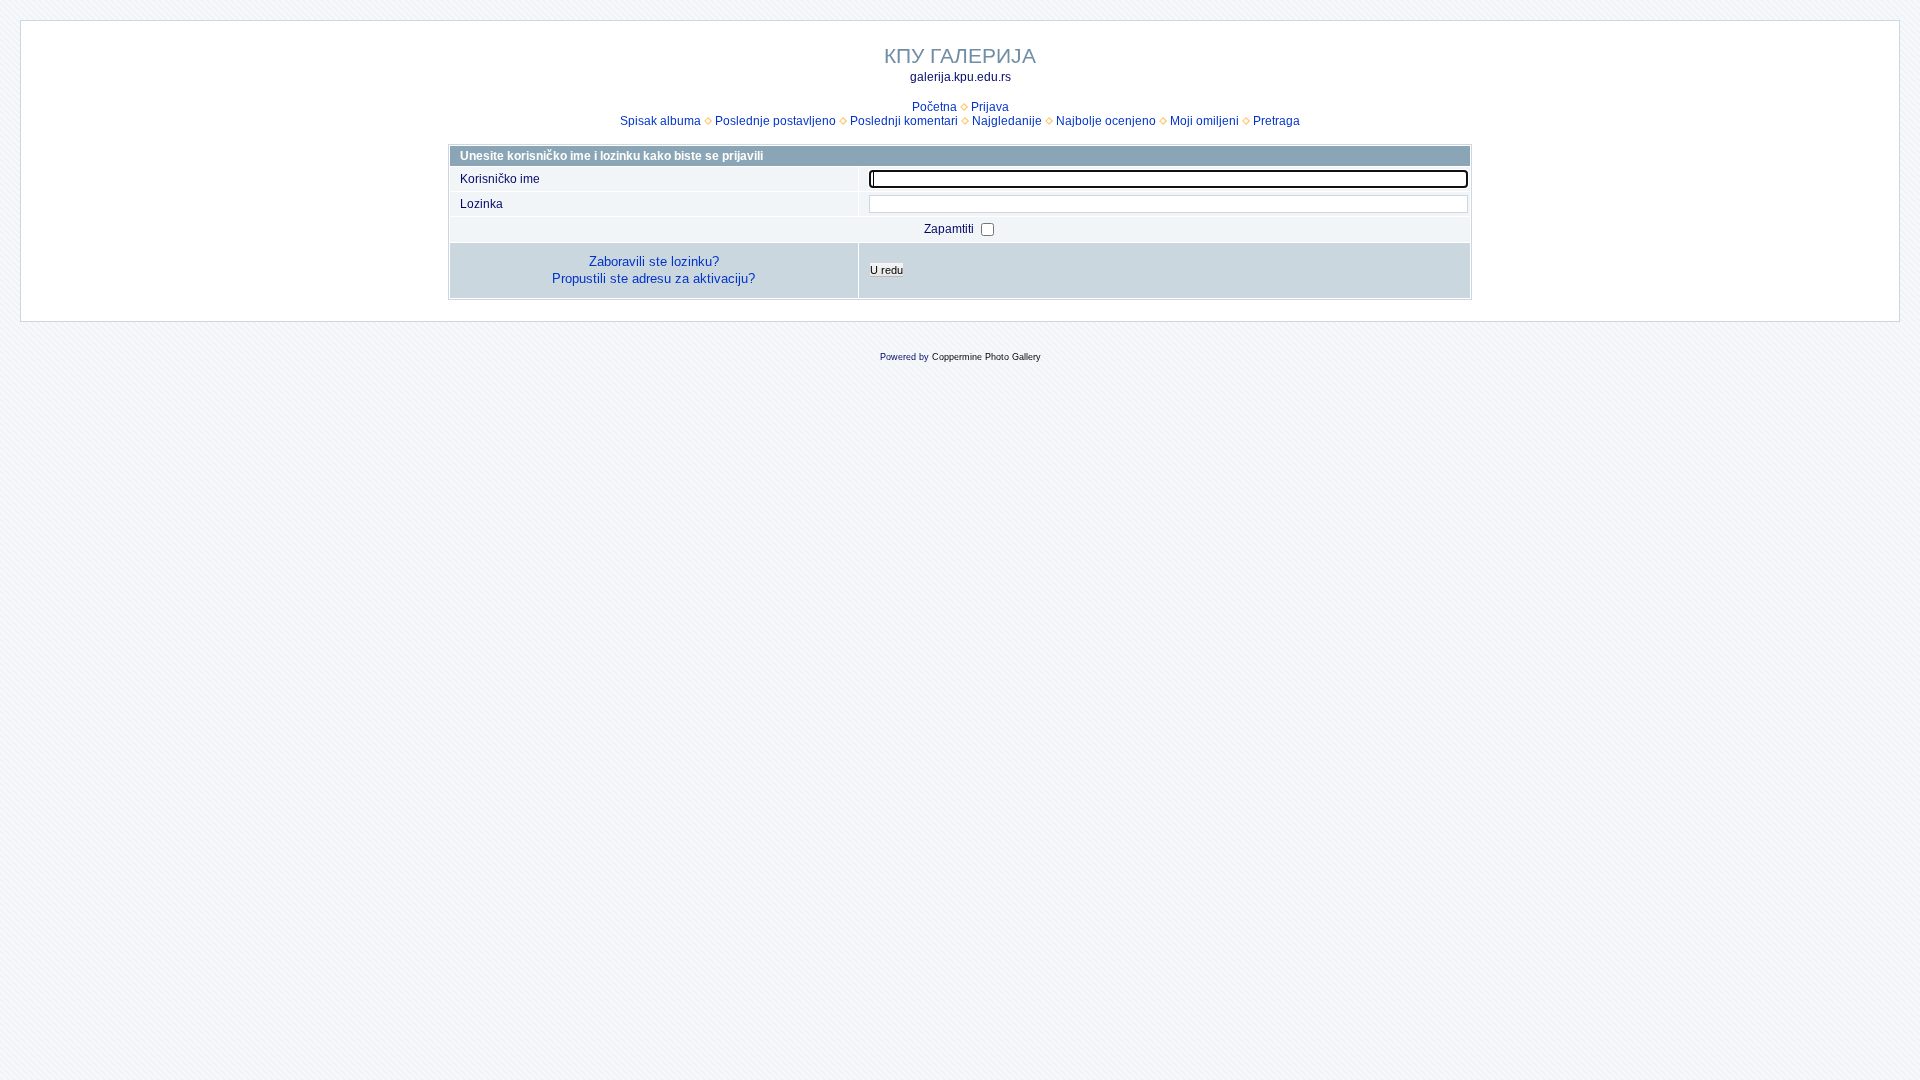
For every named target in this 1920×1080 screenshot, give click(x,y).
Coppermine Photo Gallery (986, 357)
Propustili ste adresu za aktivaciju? (653, 278)
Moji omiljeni (1204, 121)
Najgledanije (1007, 121)
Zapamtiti (950, 229)
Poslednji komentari (904, 121)
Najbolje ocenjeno (1106, 121)
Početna (934, 107)
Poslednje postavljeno (775, 121)
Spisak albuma (660, 121)
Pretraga (1276, 121)
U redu (886, 270)
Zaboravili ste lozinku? (654, 261)
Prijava (990, 107)
